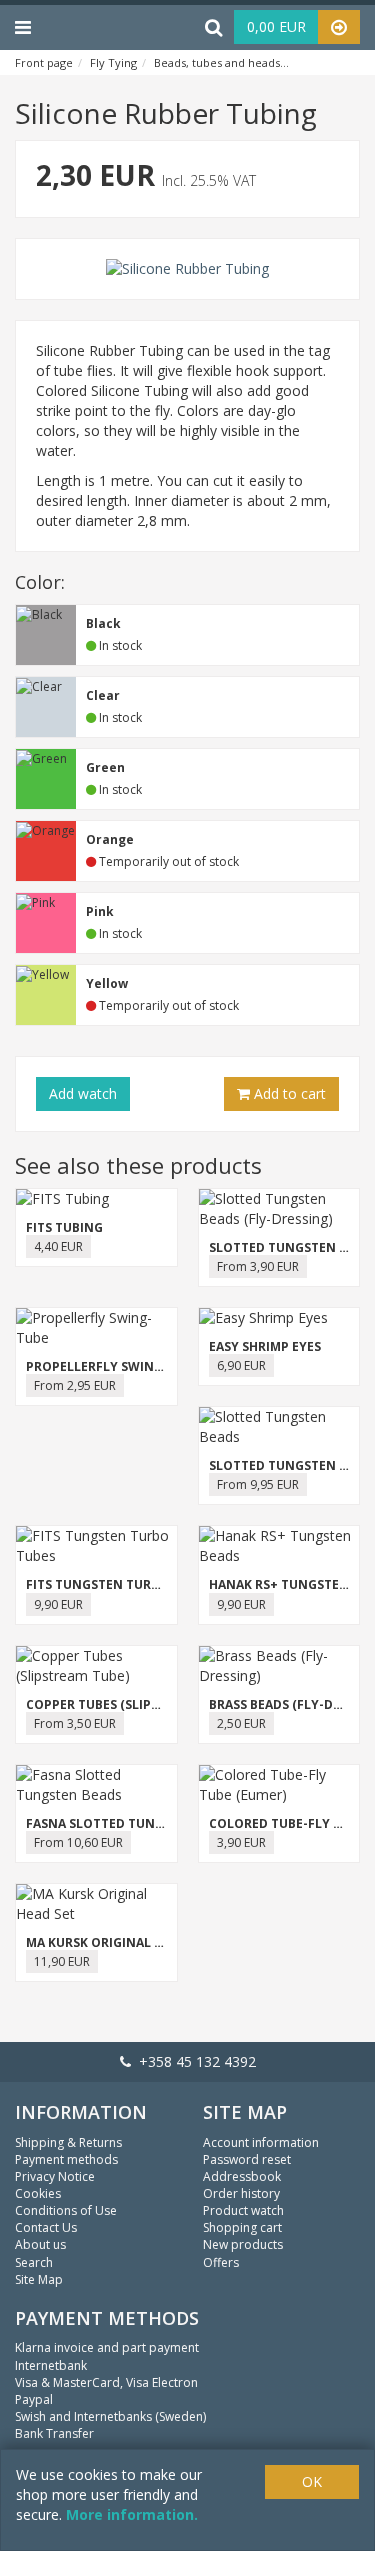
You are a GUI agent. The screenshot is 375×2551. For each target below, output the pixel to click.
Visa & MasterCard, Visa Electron (106, 2382)
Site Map (39, 2279)
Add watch (83, 1093)
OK (312, 2481)
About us (40, 2244)
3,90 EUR (241, 1842)
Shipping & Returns (68, 2142)
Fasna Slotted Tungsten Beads (132, 1823)
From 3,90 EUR (258, 1266)
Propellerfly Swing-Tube (113, 1366)
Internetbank (51, 2365)
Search (34, 2262)
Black (103, 623)
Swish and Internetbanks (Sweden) (110, 2416)
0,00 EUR (276, 26)
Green (105, 767)
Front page (44, 62)
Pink (100, 911)
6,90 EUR (241, 1365)
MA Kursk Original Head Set (119, 1942)
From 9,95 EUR (258, 1484)
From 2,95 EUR (75, 1385)
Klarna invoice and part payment (107, 2347)
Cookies (38, 2193)
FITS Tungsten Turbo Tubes (118, 1584)
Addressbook (242, 2176)
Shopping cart (242, 2227)
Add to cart (288, 1093)
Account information (261, 2142)
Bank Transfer (54, 2433)
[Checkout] (339, 27)
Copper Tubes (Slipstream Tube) (132, 1704)
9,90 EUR (58, 1604)
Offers (221, 2262)
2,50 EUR (241, 1723)
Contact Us (46, 2227)
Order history (241, 2193)
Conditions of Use (66, 2210)
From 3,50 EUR (75, 1723)
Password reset (247, 2159)
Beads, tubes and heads (217, 62)
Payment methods (66, 2159)
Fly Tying (113, 62)
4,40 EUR (58, 1246)
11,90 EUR (62, 1961)
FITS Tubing (64, 1227)
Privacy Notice (55, 2176)
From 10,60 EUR (78, 1842)
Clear (103, 695)
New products (243, 2244)
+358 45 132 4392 (193, 2061)
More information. (132, 2514)
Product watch (243, 2210)
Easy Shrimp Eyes (265, 1346)
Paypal (34, 2399)
